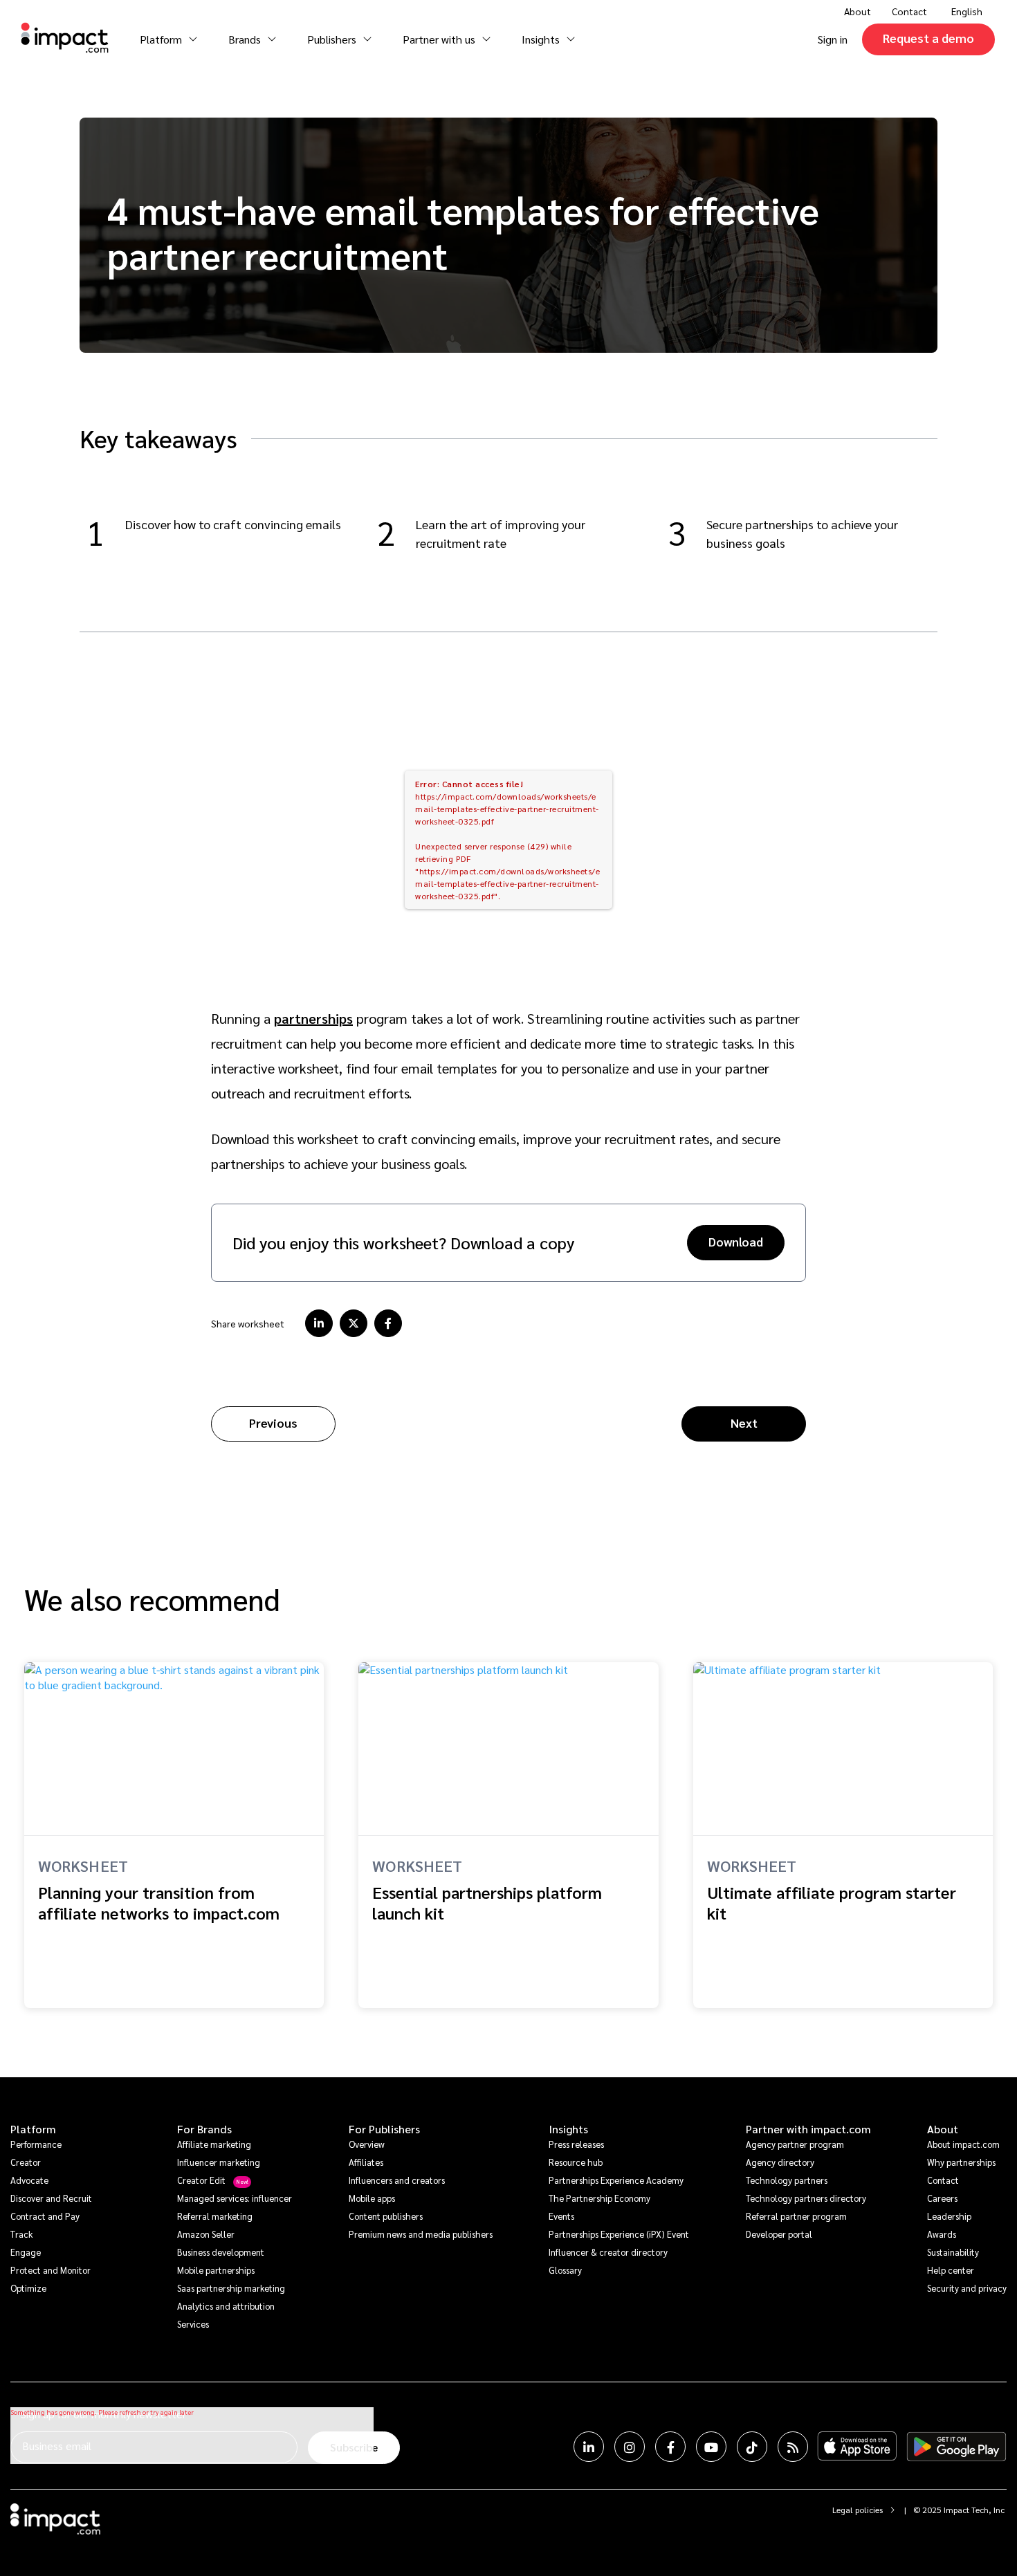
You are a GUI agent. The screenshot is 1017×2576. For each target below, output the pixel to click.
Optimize (28, 2288)
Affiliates (366, 2162)
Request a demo (928, 38)
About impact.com (963, 2144)
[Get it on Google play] (956, 2447)
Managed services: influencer (235, 2198)
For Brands (204, 2129)
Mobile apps (372, 2198)
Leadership (949, 2216)
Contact (909, 11)
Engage (26, 2252)
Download (736, 1241)
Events (561, 2216)
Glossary (565, 2270)
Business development (221, 2252)
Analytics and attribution (226, 2306)
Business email (57, 2446)
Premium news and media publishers (421, 2234)
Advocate (29, 2180)
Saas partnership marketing (231, 2288)
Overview (367, 2144)
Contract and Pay (45, 2216)
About (943, 2129)
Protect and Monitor (51, 2270)
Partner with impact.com (808, 2129)
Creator (26, 2162)
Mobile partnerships (216, 2270)
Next (744, 1423)
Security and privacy (967, 2288)
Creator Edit (201, 2180)
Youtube (711, 2447)
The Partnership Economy (599, 2198)
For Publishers (384, 2129)
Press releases (576, 2144)
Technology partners (787, 2180)
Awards (942, 2234)
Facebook (670, 2447)
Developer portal (779, 2234)
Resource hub (576, 2162)
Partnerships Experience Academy (616, 2180)
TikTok (752, 2447)
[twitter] (354, 1323)
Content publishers (386, 2216)
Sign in (833, 39)
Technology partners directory (806, 2198)
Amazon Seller (206, 2234)
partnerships (313, 1018)
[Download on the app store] (857, 2447)
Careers (942, 2198)
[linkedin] (319, 1323)
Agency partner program (795, 2144)
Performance (36, 2144)
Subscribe (354, 2447)
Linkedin (589, 2447)
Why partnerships (961, 2162)
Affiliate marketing (214, 2144)
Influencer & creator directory (608, 2252)
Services (193, 2324)
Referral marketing (215, 2216)
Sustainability (953, 2252)
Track (21, 2234)
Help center (951, 2270)
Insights (568, 2129)
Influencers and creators (397, 2180)
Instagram (630, 2447)
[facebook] (388, 1323)
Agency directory (780, 2162)
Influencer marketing (219, 2162)
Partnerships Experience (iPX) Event (619, 2234)
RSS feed (793, 2447)
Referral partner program (796, 2216)
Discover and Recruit (51, 2198)
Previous (273, 1423)
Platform (33, 2129)
